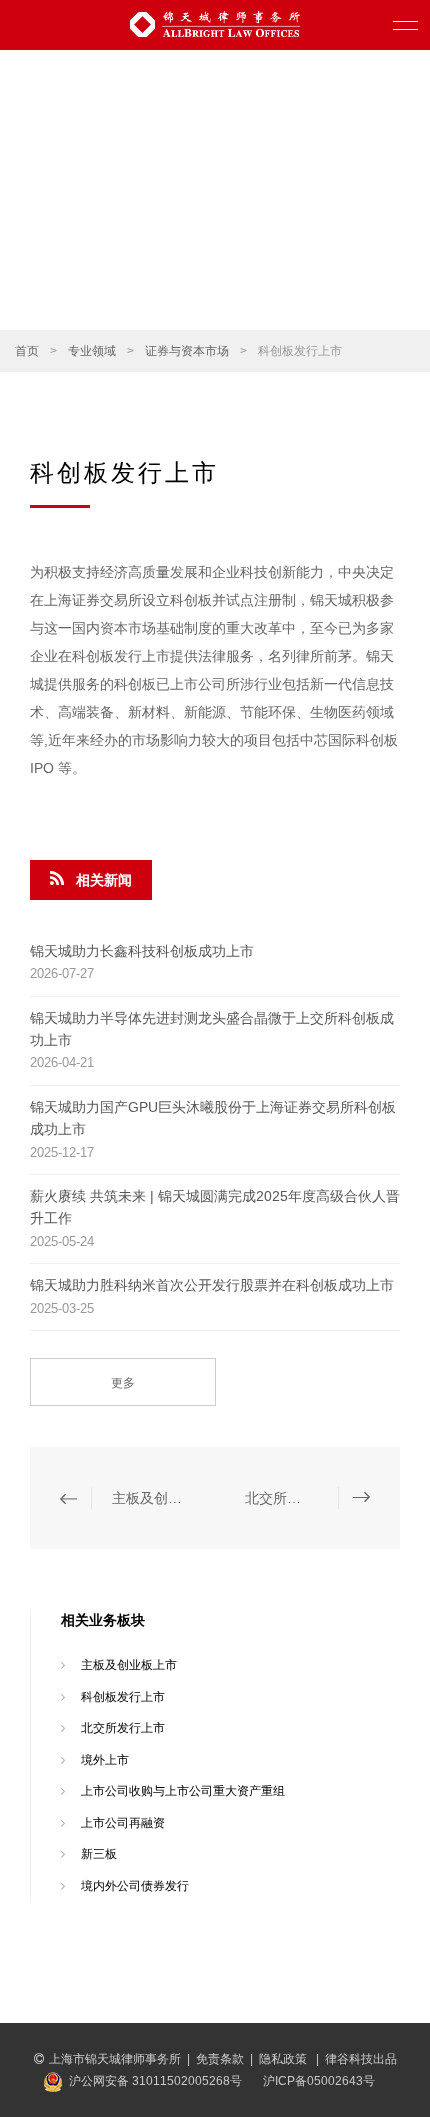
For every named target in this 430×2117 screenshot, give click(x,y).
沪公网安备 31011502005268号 (155, 2081)
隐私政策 (284, 2059)
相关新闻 (104, 880)
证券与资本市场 (187, 351)
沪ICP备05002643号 (319, 2081)
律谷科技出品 (361, 2059)
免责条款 (220, 2059)
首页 (27, 351)
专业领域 (92, 351)
